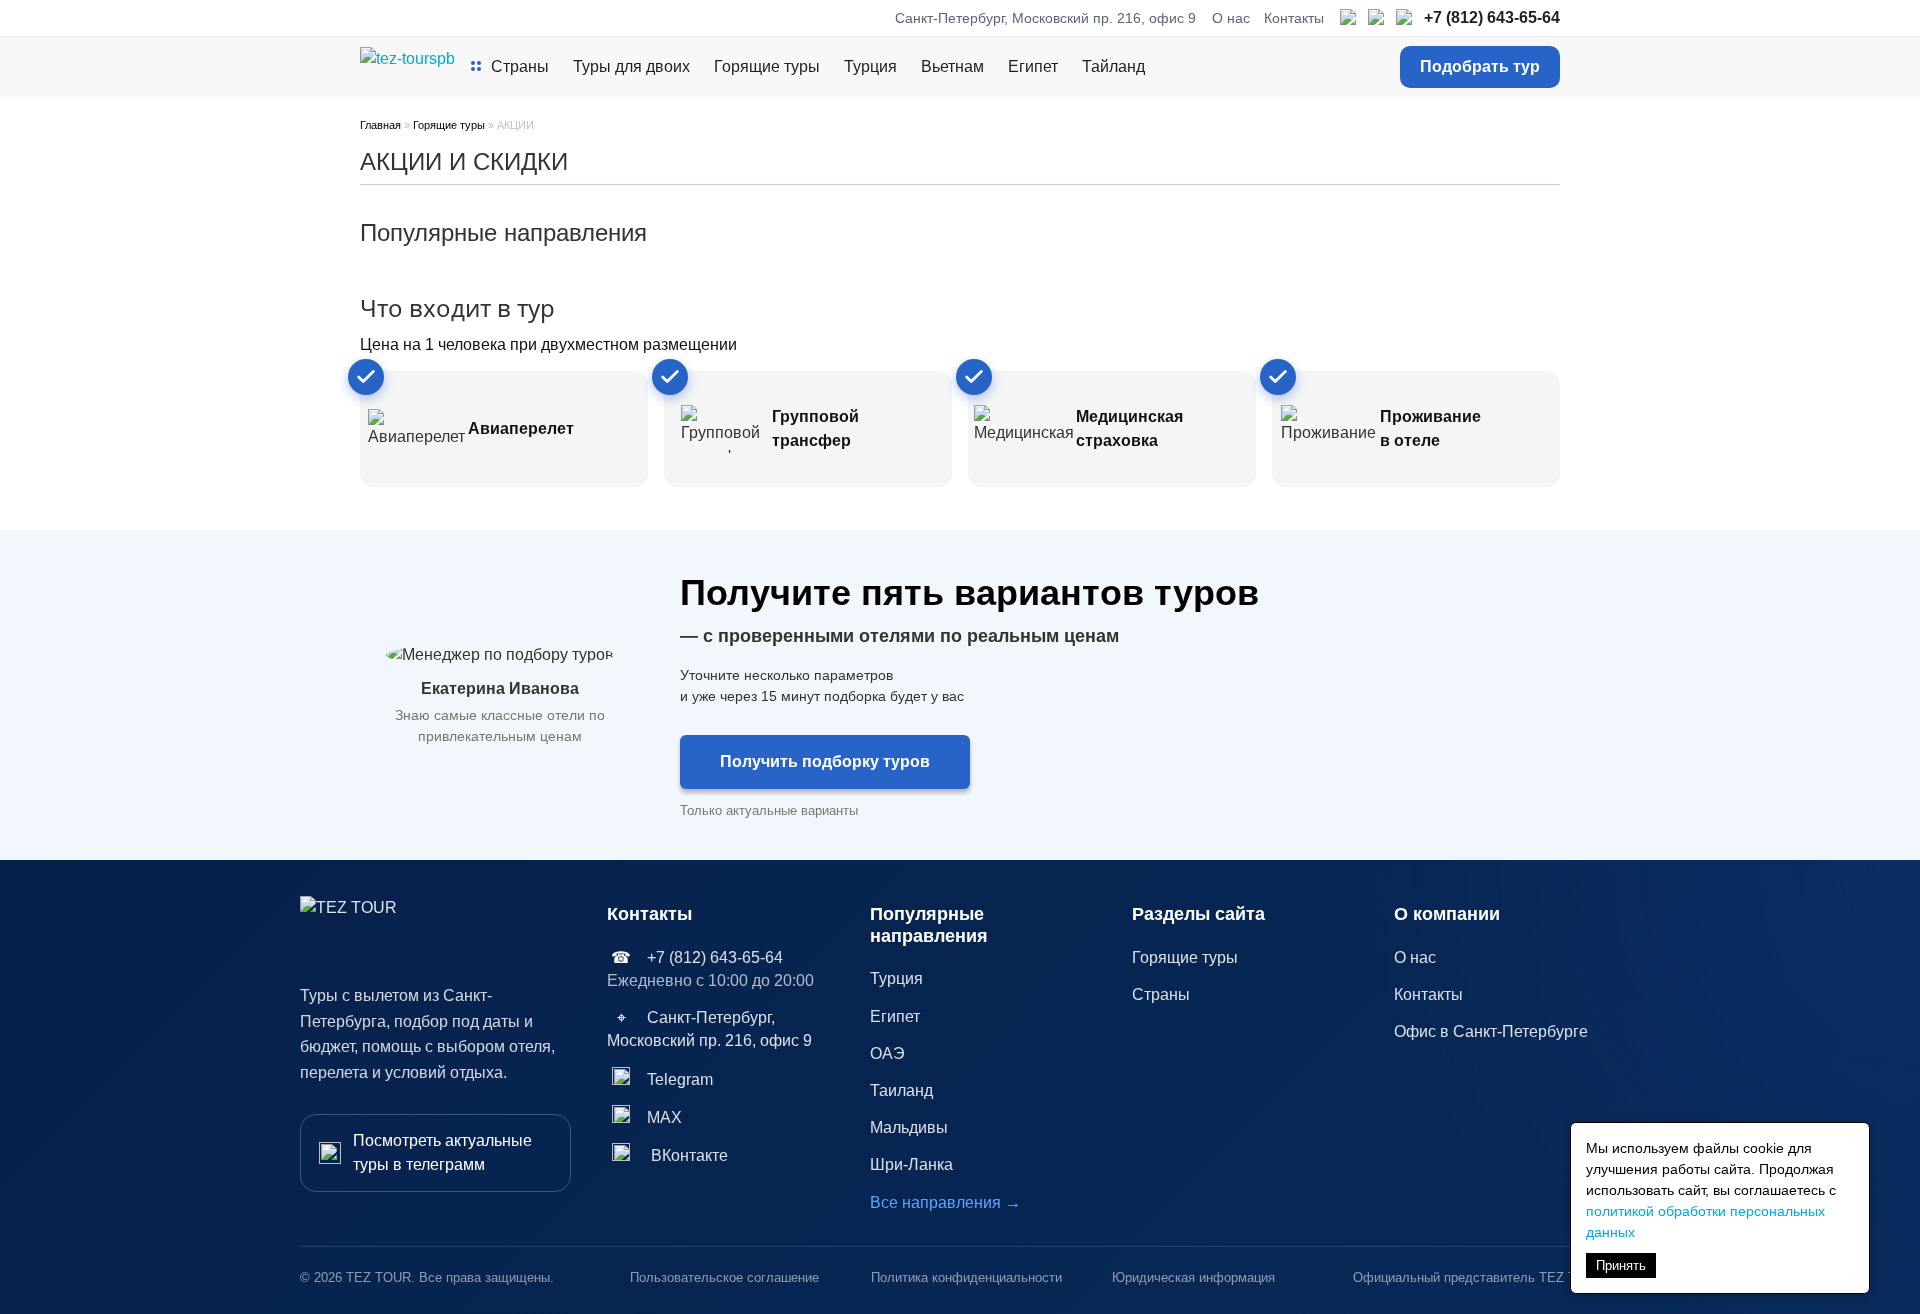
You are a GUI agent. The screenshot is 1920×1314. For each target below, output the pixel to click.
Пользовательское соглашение (724, 1277)
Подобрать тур (1480, 66)
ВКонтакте (689, 1155)
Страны (520, 66)
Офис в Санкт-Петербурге (1491, 1031)
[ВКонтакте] (1405, 18)
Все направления (945, 1202)
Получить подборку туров (825, 761)
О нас (1231, 18)
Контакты (1294, 18)
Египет (1033, 66)
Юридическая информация (1193, 1277)
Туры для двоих (631, 66)
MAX (664, 1117)
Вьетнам (952, 66)
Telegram (680, 1079)
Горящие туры (767, 66)
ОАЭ (887, 1053)
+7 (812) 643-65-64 (1492, 17)
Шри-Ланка (911, 1164)
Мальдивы (909, 1127)
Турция (870, 66)
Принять (1621, 1265)
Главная (380, 125)
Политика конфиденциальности (966, 1277)
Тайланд (1113, 66)
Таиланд (901, 1090)
